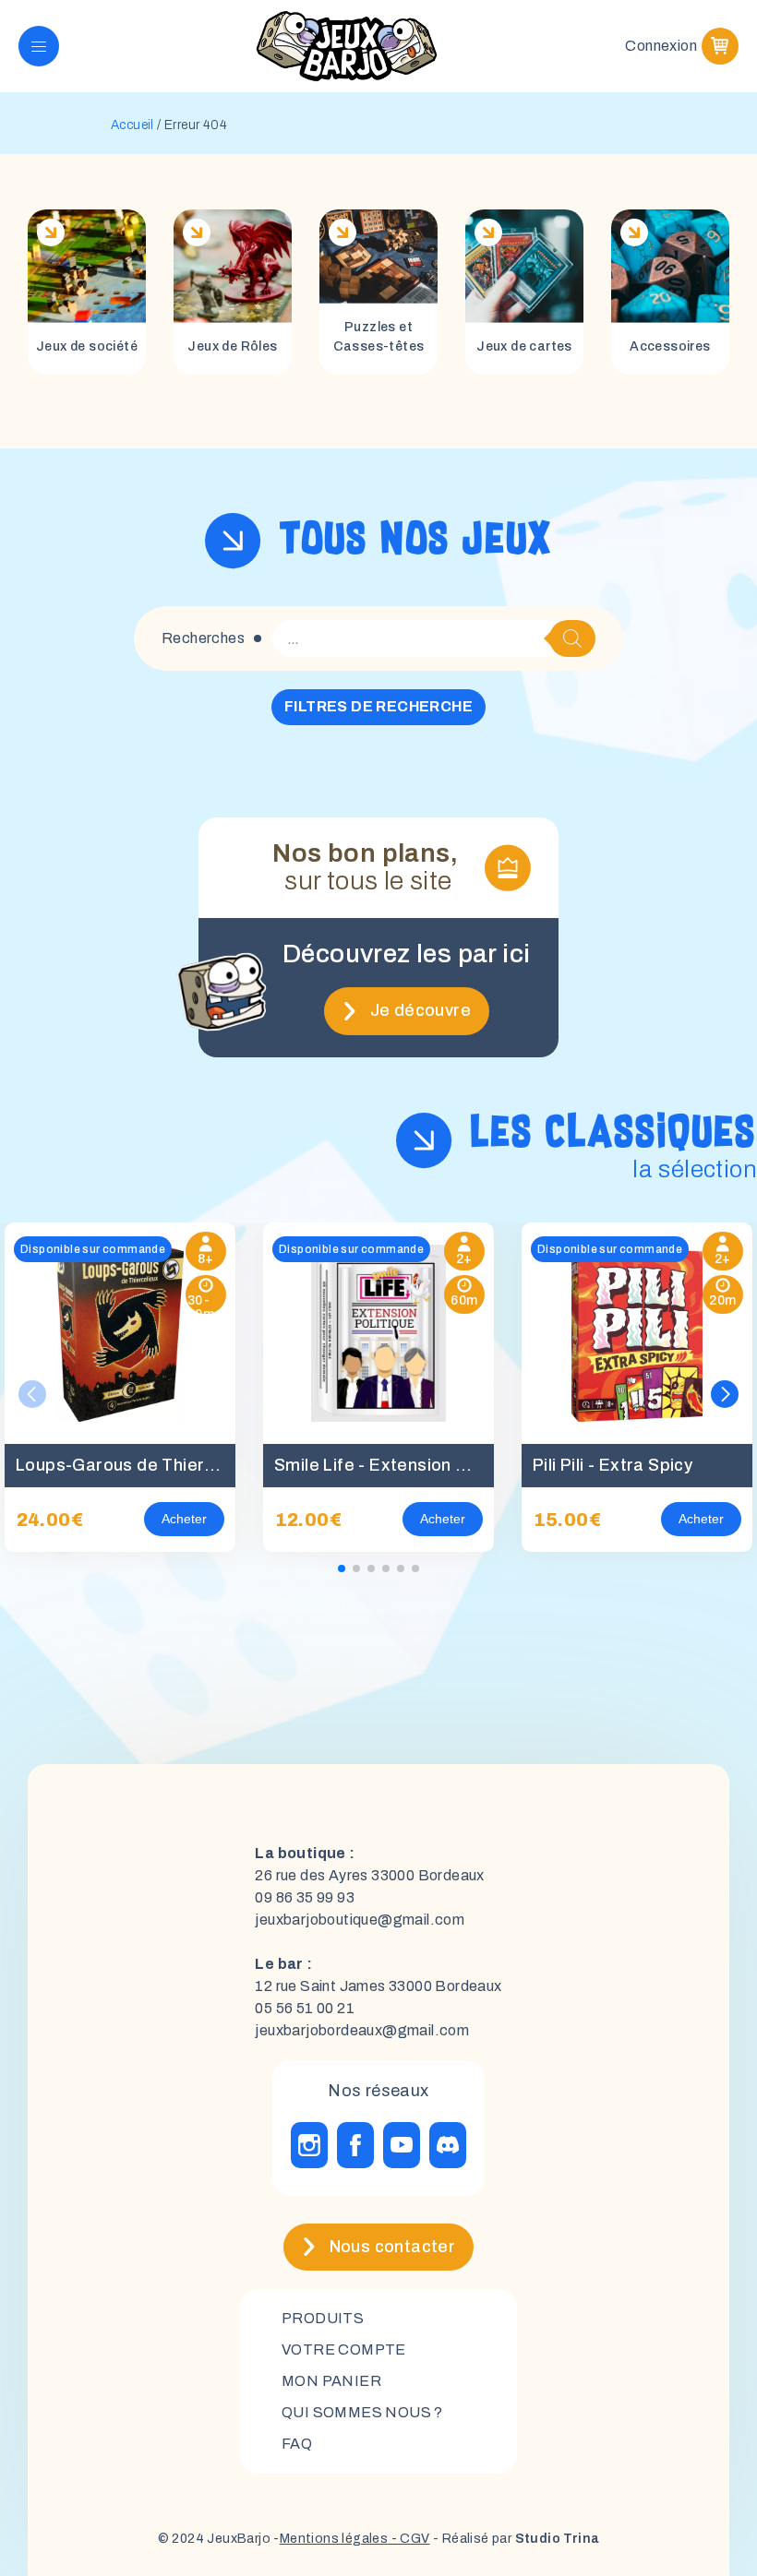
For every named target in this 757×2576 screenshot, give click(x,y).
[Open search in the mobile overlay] (434, 638)
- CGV (409, 2539)
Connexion (661, 46)
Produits (323, 2318)
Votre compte (344, 2349)
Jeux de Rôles (232, 346)
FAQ (297, 2444)
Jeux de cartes (524, 346)
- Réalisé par (515, 2539)
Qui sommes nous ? (362, 2412)
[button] (725, 1394)
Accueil (132, 125)
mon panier (331, 2381)
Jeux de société (87, 346)
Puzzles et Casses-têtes (379, 337)
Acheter (184, 1519)
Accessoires (670, 346)
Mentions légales (334, 2539)
